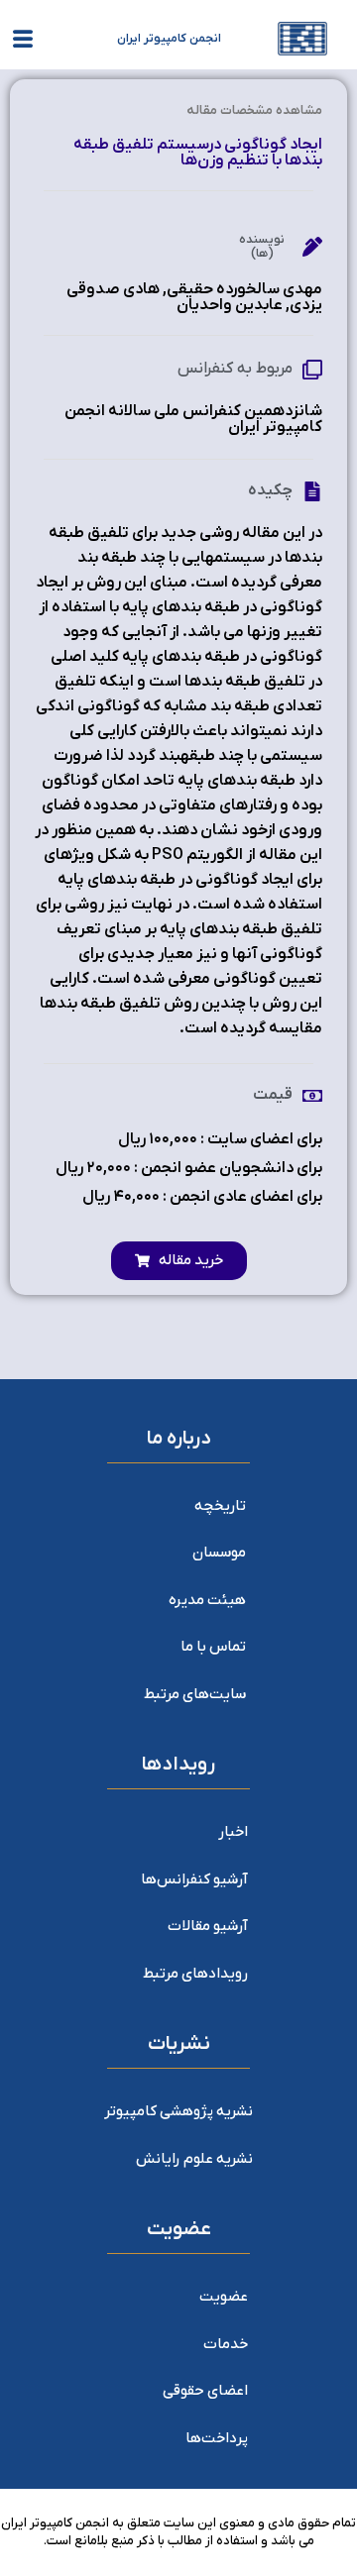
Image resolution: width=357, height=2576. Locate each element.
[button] (179, 1261)
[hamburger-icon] (22, 43)
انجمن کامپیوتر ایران (169, 39)
